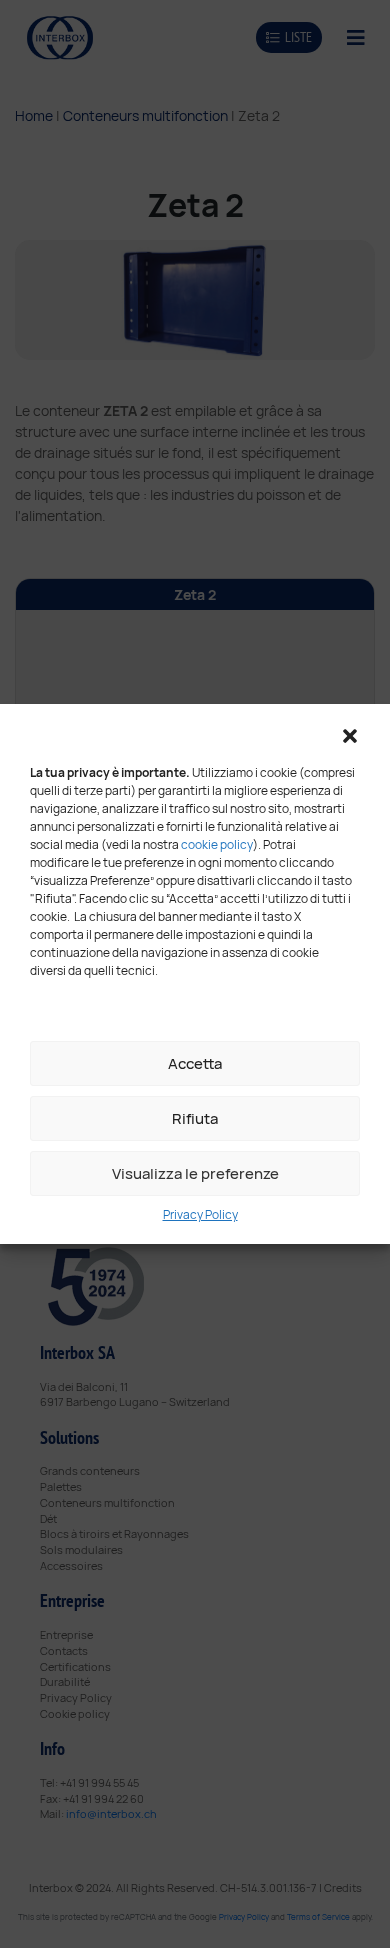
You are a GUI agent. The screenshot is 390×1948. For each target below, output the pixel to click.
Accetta (195, 1063)
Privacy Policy (200, 1214)
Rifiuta (195, 1118)
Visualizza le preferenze (195, 1173)
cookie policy (217, 844)
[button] (350, 734)
